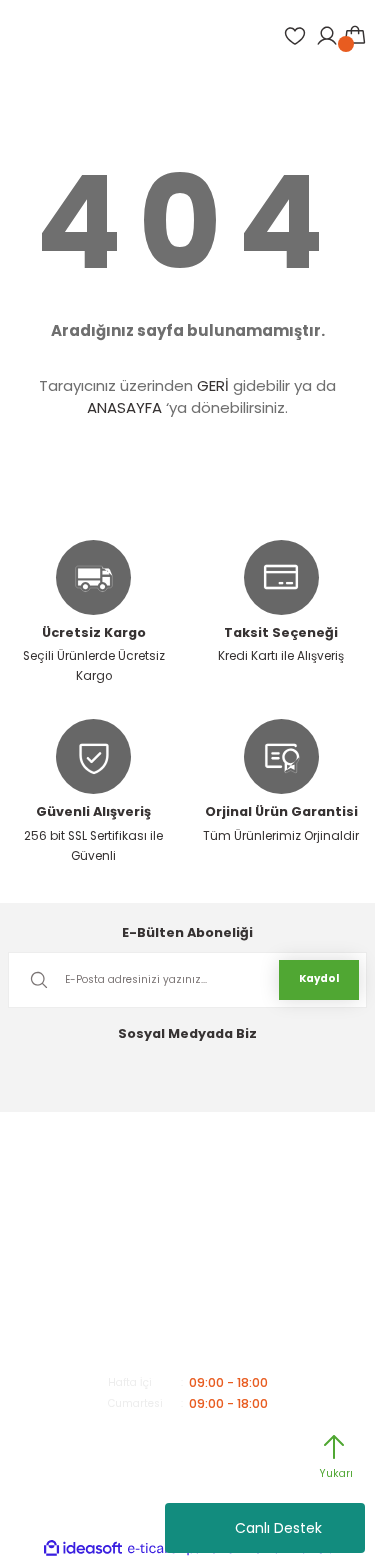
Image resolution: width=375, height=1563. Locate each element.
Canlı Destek (278, 1528)
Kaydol (319, 978)
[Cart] (355, 36)
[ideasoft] (83, 1549)
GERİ (213, 385)
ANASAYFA (124, 407)
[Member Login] (327, 36)
